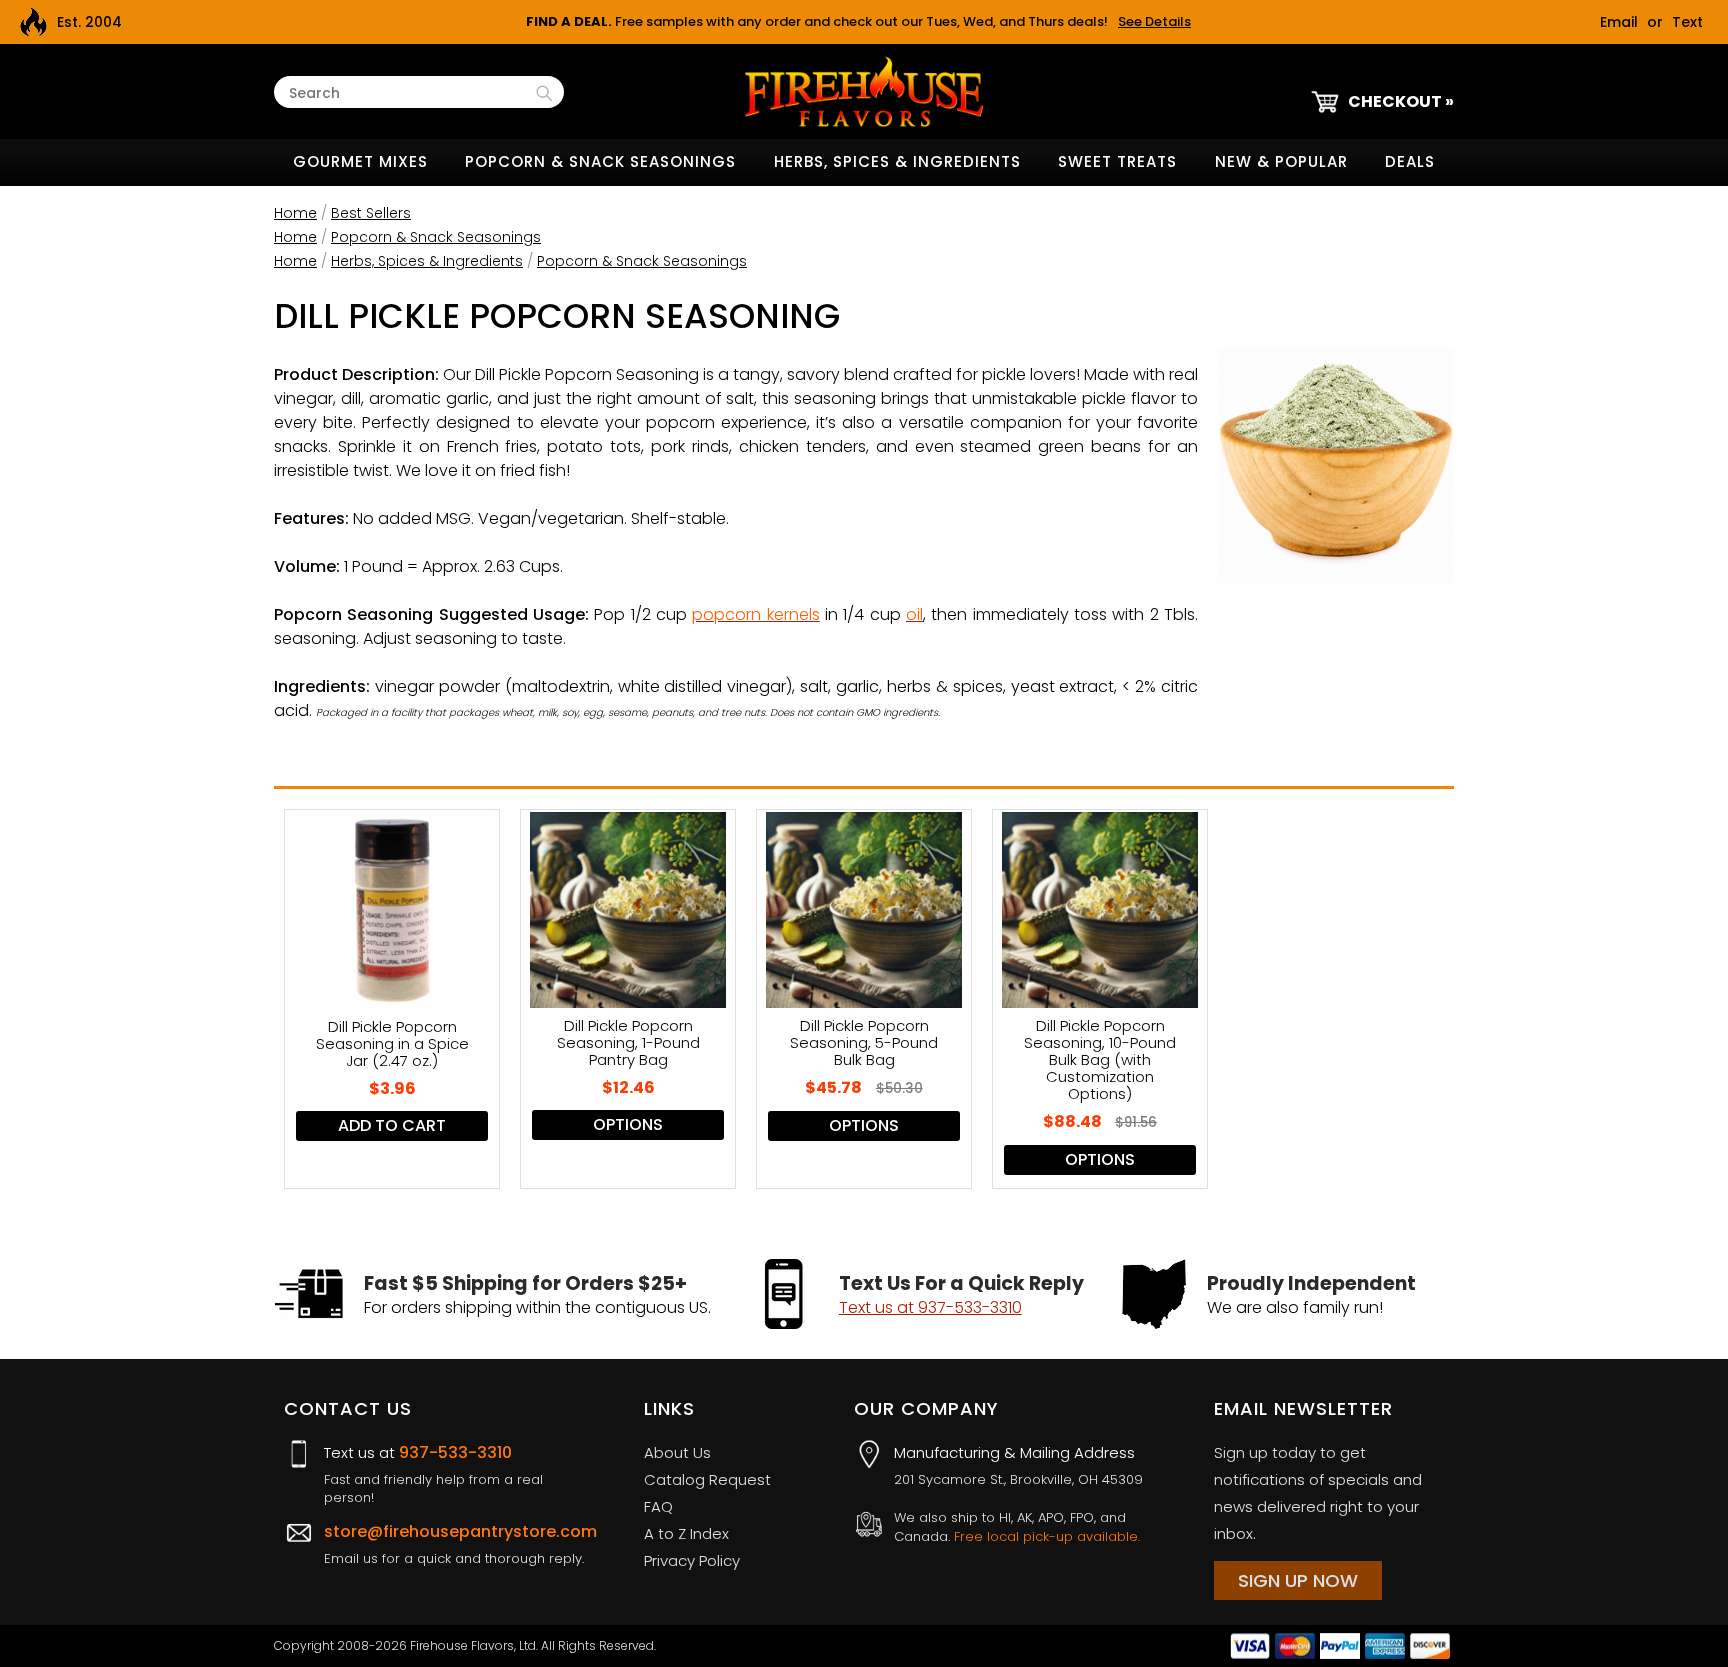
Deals (1410, 161)
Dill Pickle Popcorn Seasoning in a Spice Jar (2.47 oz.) (392, 1043)
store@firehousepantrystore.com (460, 1531)
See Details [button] (1154, 21)
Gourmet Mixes (360, 161)
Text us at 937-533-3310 (930, 1307)
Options (628, 1124)
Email (1619, 22)
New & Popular (1281, 161)
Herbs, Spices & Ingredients (897, 161)
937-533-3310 (455, 1452)
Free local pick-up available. (1047, 1536)
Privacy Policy (692, 1560)
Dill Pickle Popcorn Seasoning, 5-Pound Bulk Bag (864, 1042)
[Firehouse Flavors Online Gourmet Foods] (864, 90)
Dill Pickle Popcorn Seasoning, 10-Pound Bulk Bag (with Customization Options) (1100, 1059)
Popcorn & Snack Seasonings (600, 161)
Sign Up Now (1298, 1580)
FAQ (658, 1506)
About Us (677, 1452)
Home (295, 213)
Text (1687, 22)
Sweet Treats (1117, 161)
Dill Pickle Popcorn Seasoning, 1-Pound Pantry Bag (628, 1042)
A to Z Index (686, 1533)
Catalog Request (707, 1479)
